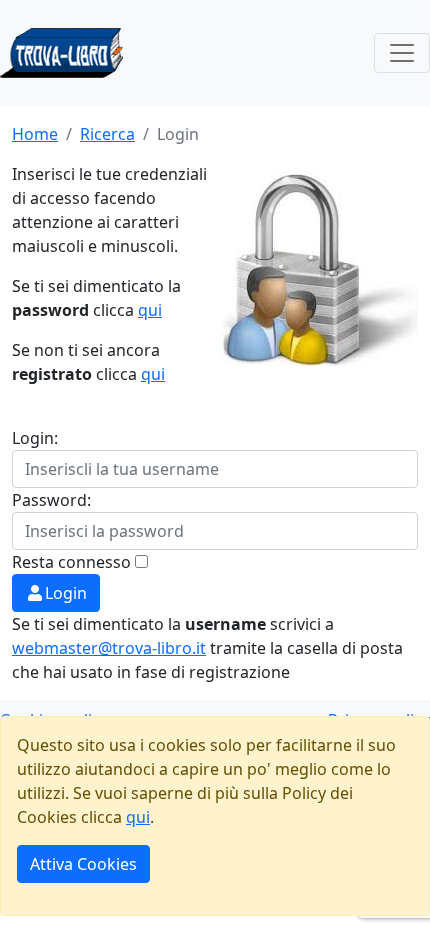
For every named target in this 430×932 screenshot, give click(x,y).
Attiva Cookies (83, 864)
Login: (35, 438)
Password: (51, 500)
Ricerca (107, 134)
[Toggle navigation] (402, 53)
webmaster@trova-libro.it (109, 648)
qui (150, 310)
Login (66, 593)
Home (35, 134)
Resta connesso (71, 562)
